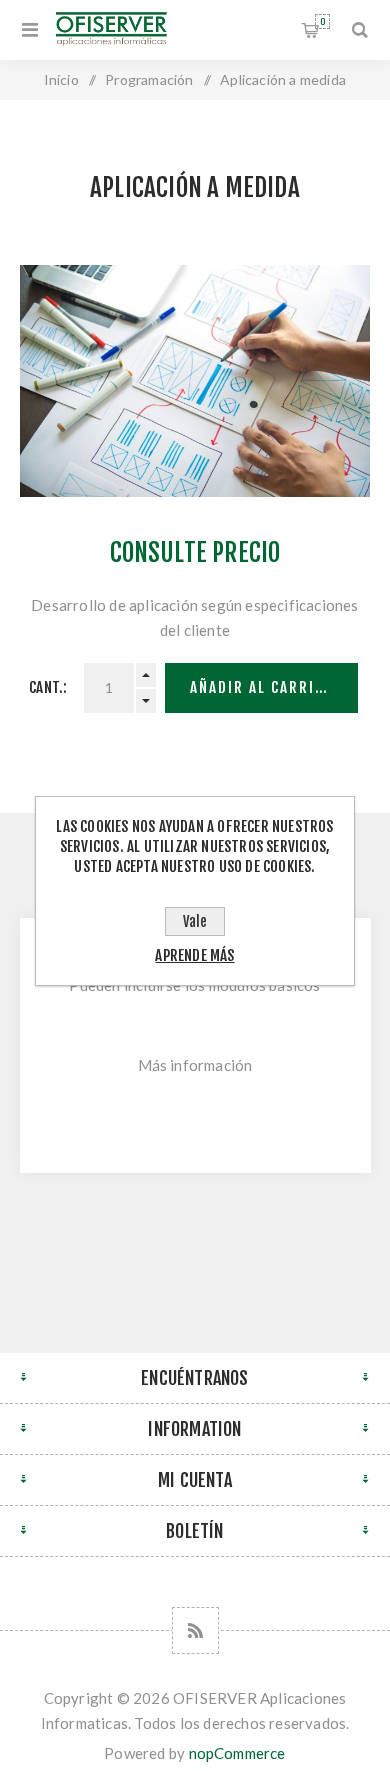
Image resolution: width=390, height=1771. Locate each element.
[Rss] (195, 1630)
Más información (195, 1065)
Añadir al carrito (262, 687)
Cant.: (48, 687)
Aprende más (194, 955)
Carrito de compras (322, 21)
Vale (195, 921)
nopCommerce (237, 1753)
